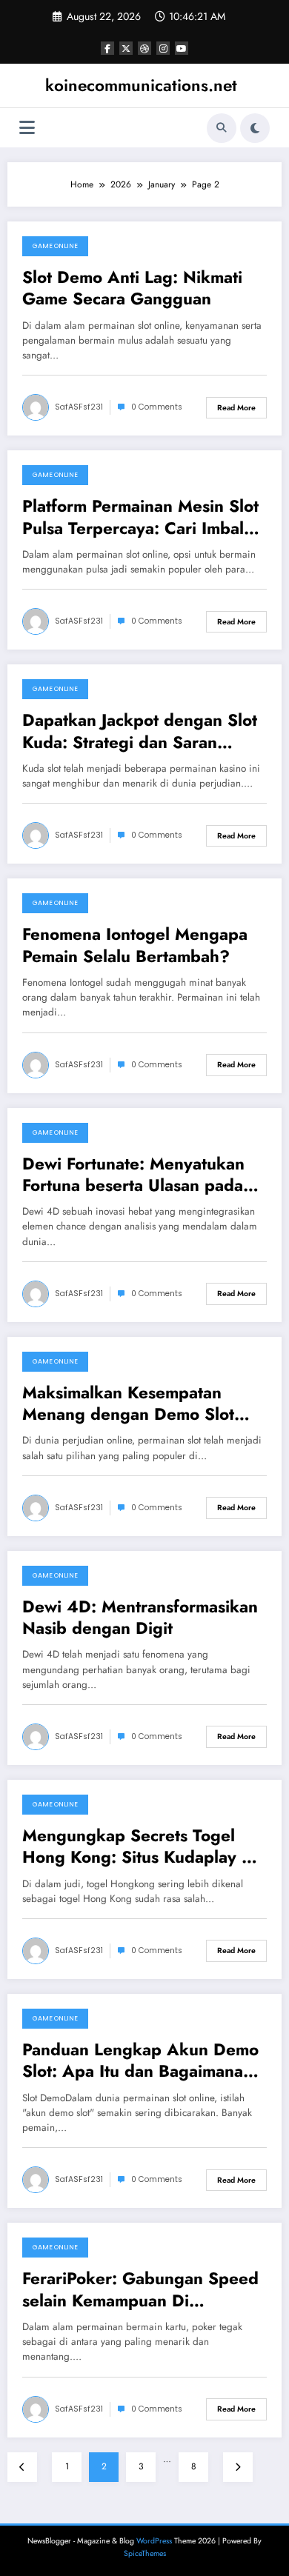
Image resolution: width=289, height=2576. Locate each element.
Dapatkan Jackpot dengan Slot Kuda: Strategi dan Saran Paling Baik (140, 731)
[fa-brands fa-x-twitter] (126, 48)
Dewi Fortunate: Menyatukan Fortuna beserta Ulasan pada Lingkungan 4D (133, 1175)
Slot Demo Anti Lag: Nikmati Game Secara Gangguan (132, 288)
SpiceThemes (145, 2553)
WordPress (154, 2541)
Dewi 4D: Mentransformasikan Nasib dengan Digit (140, 1618)
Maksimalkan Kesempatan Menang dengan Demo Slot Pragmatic (128, 1404)
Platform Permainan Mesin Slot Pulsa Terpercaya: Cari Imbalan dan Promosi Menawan (142, 517)
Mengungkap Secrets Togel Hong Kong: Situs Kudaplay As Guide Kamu (142, 1847)
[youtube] (182, 48)
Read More (236, 408)
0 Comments (157, 407)
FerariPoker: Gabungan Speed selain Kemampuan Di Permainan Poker (140, 2290)
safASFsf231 (79, 407)
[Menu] (27, 128)
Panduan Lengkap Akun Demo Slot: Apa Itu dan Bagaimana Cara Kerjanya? (140, 2061)
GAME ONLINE (55, 246)
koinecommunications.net (141, 85)
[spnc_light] (255, 128)
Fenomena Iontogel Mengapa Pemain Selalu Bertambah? (135, 945)
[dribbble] (144, 48)
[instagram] (163, 48)
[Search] (222, 128)
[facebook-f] (107, 48)
